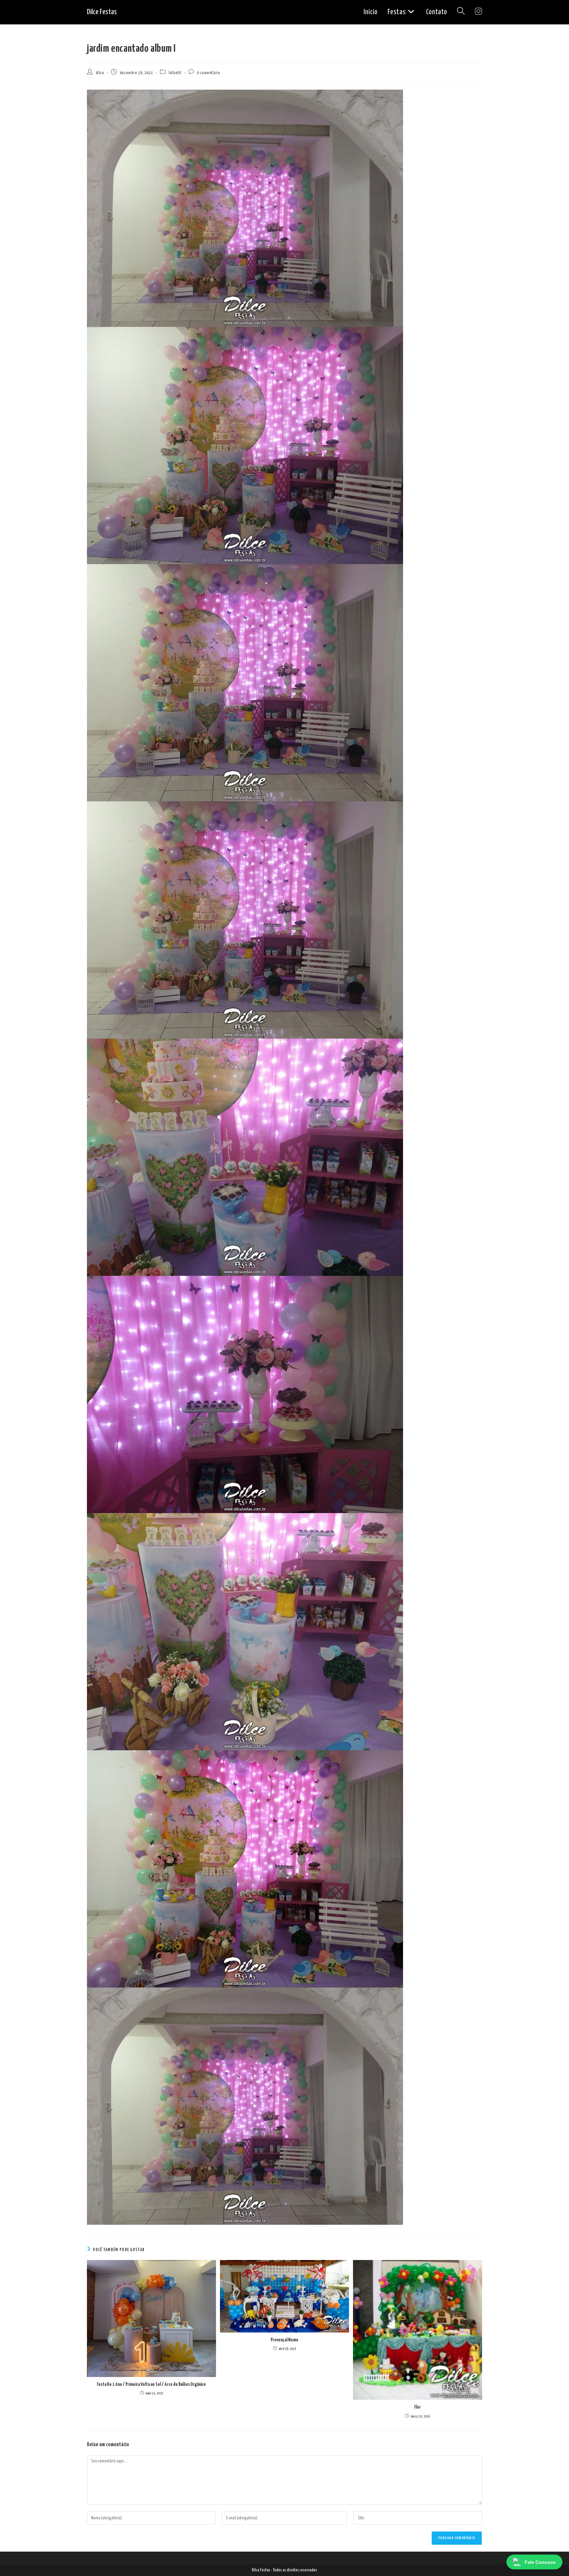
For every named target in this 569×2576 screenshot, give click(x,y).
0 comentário (208, 73)
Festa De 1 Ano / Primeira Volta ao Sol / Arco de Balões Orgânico (151, 2384)
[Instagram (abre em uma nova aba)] (478, 12)
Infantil (175, 73)
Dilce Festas (102, 12)
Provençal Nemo (284, 2340)
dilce (100, 73)
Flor (418, 2407)
